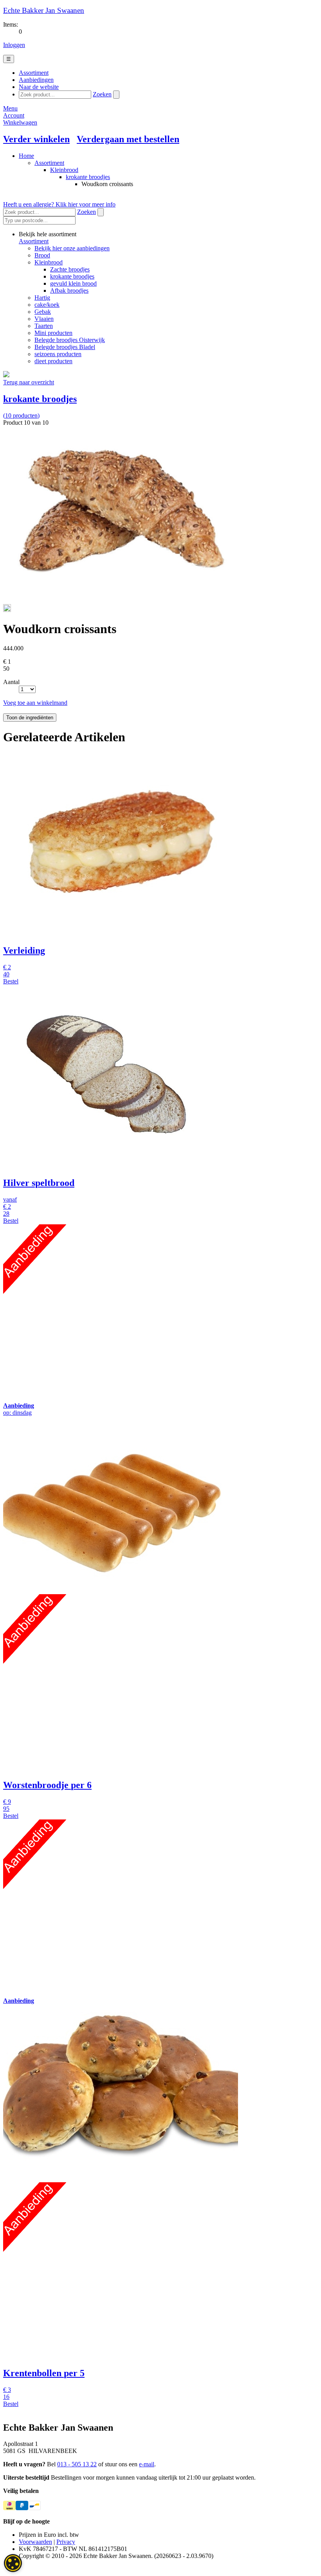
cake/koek (47, 305)
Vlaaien (44, 319)
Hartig (42, 298)
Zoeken (102, 94)
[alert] (13, 2563)
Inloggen (14, 45)
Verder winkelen (36, 139)
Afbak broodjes (69, 291)
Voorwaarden (35, 2542)
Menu (10, 108)
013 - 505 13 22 (77, 2464)
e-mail (147, 2464)
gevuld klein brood (73, 283)
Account (14, 115)
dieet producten (53, 361)
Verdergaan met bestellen (128, 139)
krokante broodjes (88, 177)
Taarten (44, 326)
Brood (42, 255)
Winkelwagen (20, 122)
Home (26, 156)
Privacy (66, 2542)
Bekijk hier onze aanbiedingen (72, 248)
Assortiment (49, 163)
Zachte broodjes (70, 269)
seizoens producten (58, 354)
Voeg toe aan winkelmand (35, 703)
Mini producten (53, 333)
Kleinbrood (64, 170)
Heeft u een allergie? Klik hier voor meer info (59, 204)
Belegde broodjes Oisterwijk (70, 340)
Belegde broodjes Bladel (65, 347)
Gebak (43, 312)
